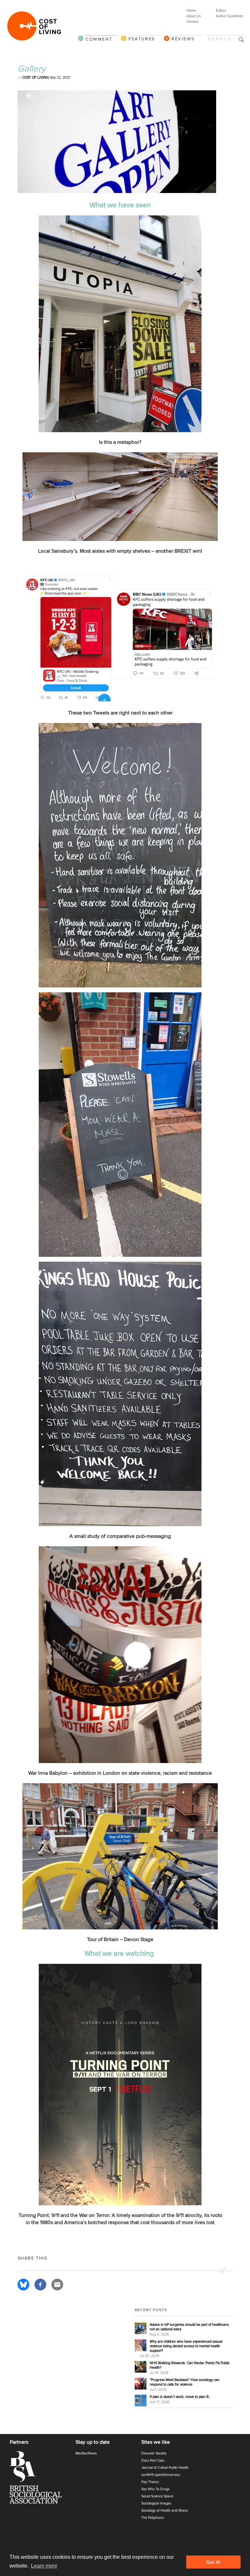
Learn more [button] (44, 2566)
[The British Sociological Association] (40, 2479)
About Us (194, 16)
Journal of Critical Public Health (165, 2468)
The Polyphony (153, 2518)
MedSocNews (86, 2453)
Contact (192, 22)
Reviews (183, 39)
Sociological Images (156, 2503)
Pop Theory (150, 2482)
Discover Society (154, 2453)
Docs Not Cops (153, 2460)
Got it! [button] (213, 2562)
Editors (221, 11)
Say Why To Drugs (155, 2489)
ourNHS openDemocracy (161, 2475)
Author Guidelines (229, 16)
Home (191, 11)
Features (142, 39)
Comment (99, 39)
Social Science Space (157, 2496)
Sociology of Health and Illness (165, 2511)
